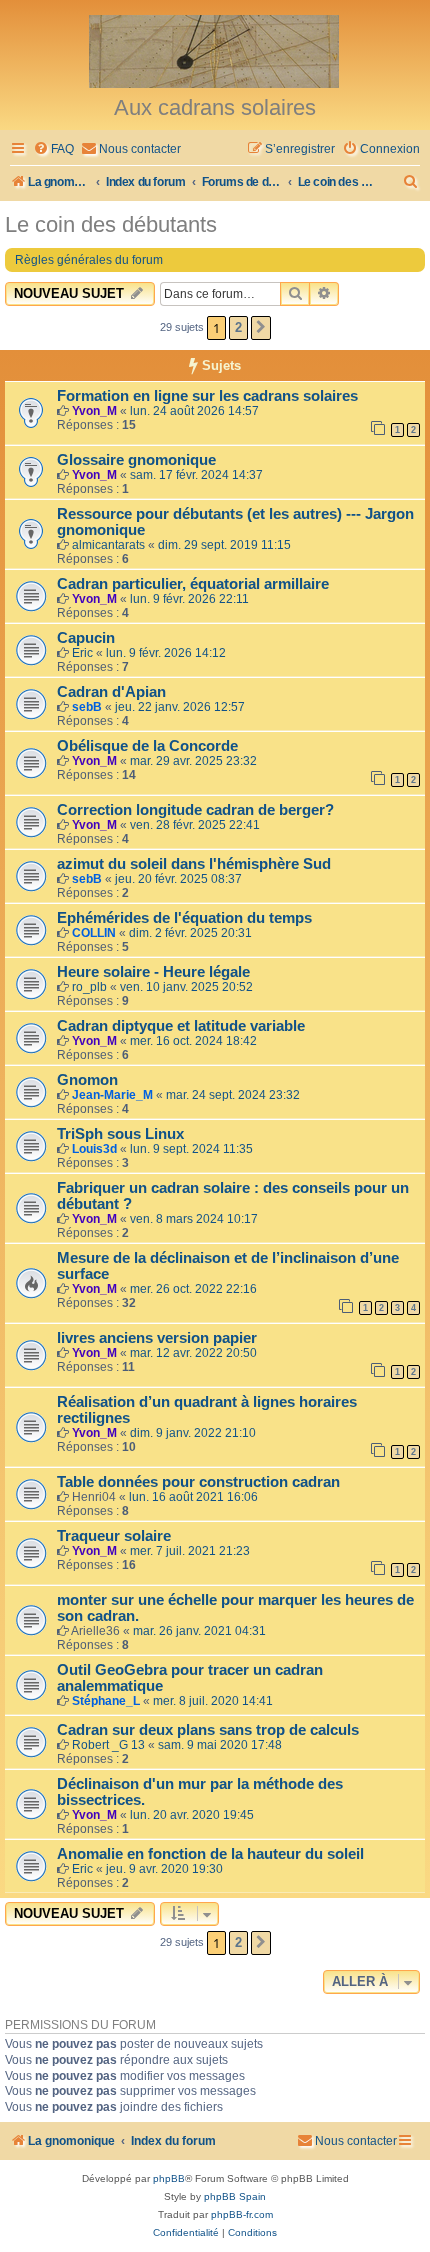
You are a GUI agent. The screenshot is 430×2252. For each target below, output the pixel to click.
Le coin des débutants (111, 224)
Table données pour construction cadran (198, 1482)
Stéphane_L (106, 1701)
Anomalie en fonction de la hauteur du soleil (210, 1854)
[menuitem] (53, 149)
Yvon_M (94, 411)
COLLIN (94, 933)
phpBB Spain (235, 2196)
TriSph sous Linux (120, 1134)
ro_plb (89, 987)
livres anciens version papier (157, 1338)
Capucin (86, 638)
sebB (87, 707)
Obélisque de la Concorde (147, 746)
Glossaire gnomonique (136, 460)
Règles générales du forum (89, 260)
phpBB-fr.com (242, 2214)
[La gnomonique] (215, 50)
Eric (82, 653)
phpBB (169, 2178)
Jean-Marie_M (112, 1095)
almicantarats (108, 545)
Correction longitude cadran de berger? (195, 810)
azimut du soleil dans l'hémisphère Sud (194, 864)
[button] (261, 328)
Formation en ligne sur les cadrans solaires (207, 396)
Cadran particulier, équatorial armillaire (193, 584)
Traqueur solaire (114, 1536)
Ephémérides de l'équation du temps (184, 918)
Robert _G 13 (108, 1745)
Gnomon (87, 1080)
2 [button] (238, 327)
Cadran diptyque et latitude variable (181, 1026)
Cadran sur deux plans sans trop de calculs (208, 1730)
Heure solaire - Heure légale (153, 972)
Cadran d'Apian (111, 692)
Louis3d (94, 1149)
